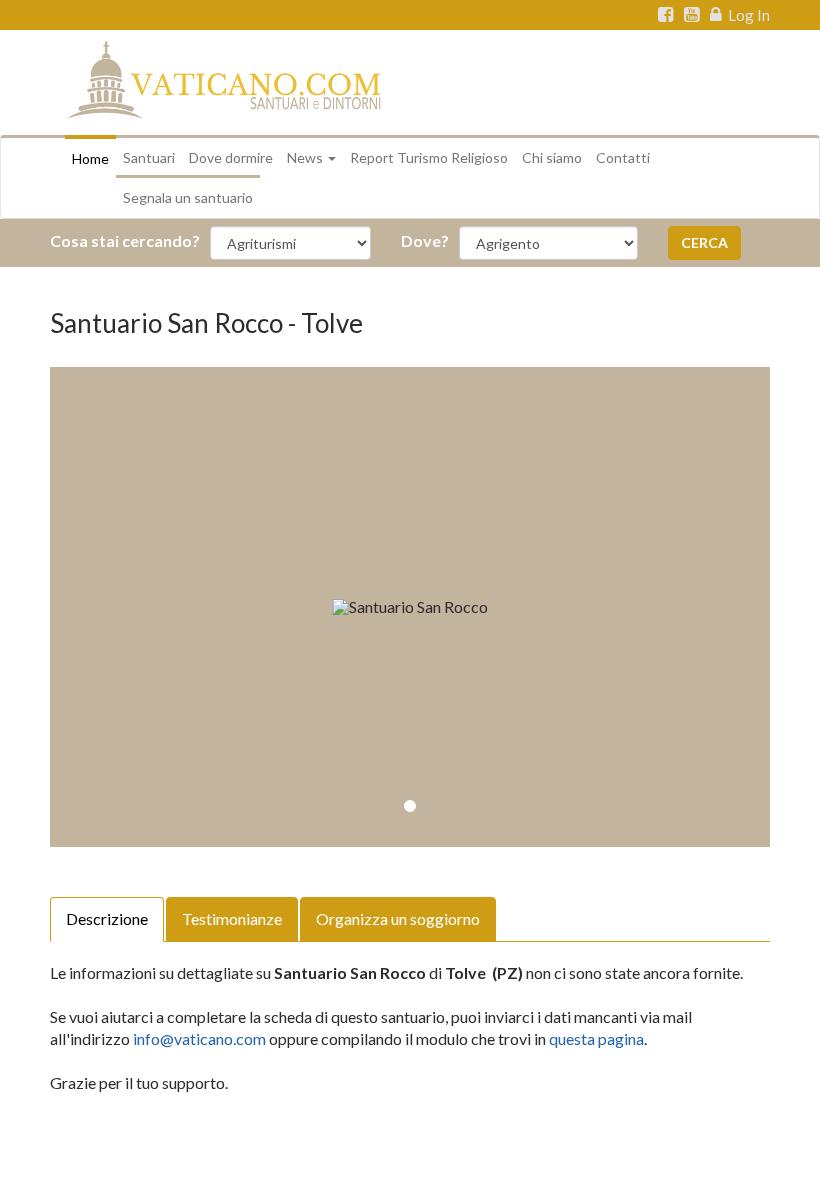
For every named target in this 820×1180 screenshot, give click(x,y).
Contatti (623, 157)
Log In (747, 15)
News (306, 157)
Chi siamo (552, 157)
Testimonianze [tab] (232, 918)
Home (90, 158)
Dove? (425, 240)
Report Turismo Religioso (429, 157)
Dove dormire (231, 157)
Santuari (149, 157)
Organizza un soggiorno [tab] (398, 918)
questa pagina (596, 1038)
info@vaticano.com (199, 1038)
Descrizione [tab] (107, 918)
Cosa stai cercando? (125, 240)
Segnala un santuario (188, 197)
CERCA (704, 242)
